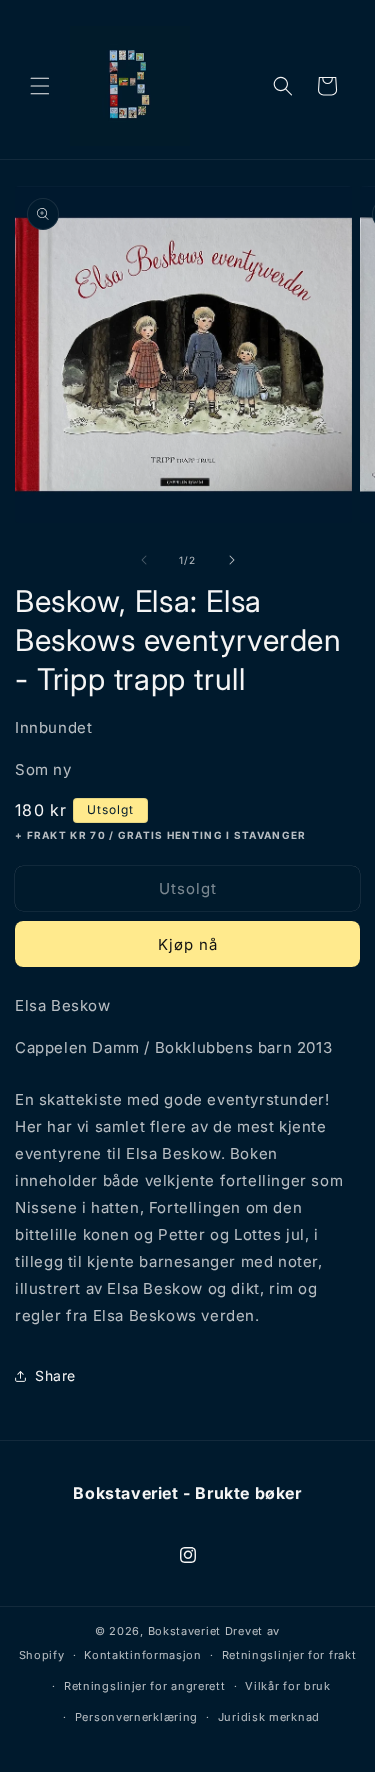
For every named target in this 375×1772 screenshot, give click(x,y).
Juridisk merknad (269, 1717)
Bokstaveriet (184, 1631)
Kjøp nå (188, 944)
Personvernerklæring (136, 1717)
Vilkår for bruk (288, 1686)
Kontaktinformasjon (143, 1655)
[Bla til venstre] (144, 560)
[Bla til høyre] (232, 560)
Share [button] (55, 1375)
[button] (40, 86)
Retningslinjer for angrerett (145, 1686)
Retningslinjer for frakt (289, 1655)
